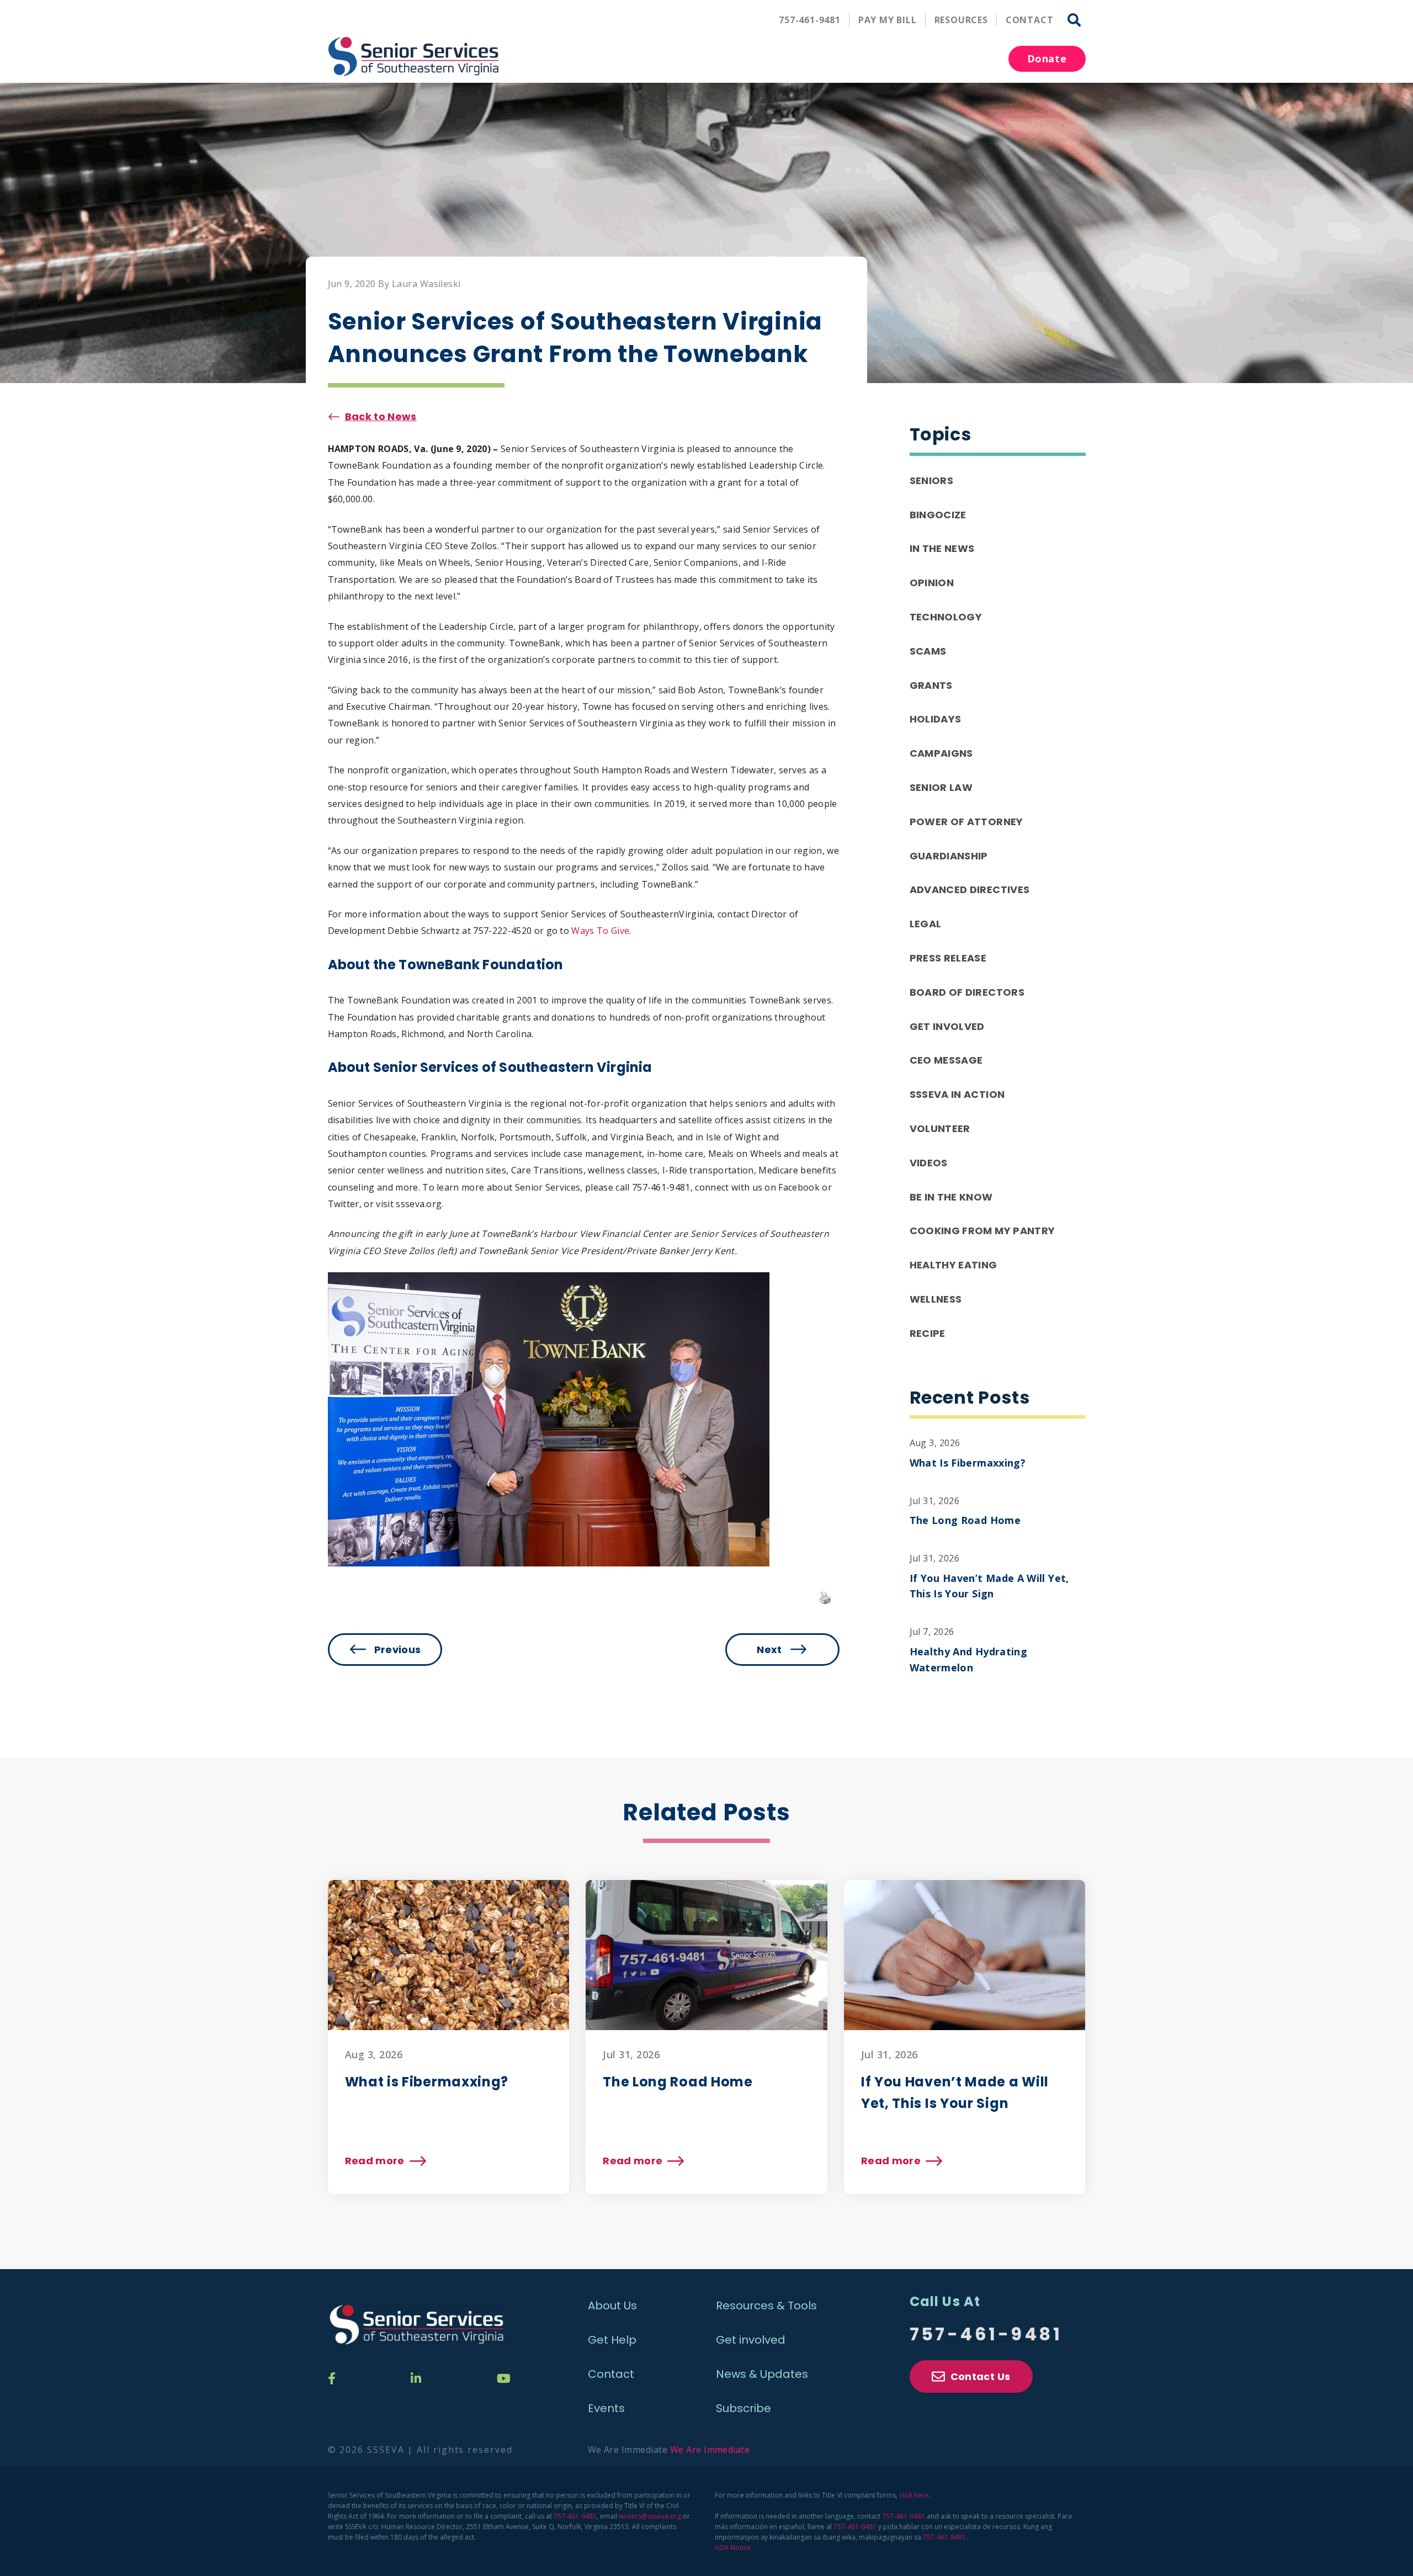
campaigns (941, 753)
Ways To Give (600, 931)
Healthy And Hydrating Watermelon (969, 1659)
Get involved (751, 2340)
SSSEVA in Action (957, 1094)
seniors (932, 480)
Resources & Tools (766, 2306)
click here (914, 2495)
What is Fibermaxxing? (968, 1463)
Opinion (932, 583)
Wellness (936, 1299)
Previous (398, 1650)
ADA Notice (733, 2548)
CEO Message (946, 1060)
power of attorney (966, 822)
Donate (1047, 59)
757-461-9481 (810, 20)
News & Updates (762, 2374)
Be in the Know (951, 1197)
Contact (1030, 20)
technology (946, 617)
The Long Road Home (965, 1520)
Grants (931, 685)
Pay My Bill (888, 20)
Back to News (381, 416)
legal (926, 924)
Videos (929, 1163)
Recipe (928, 1333)
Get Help (612, 2340)
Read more (385, 2161)
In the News (942, 548)
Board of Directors (967, 992)
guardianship (949, 856)
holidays (936, 719)
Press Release (948, 958)
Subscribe (743, 2408)
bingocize (938, 515)
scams (928, 651)
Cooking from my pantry (982, 1231)
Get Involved (947, 1026)
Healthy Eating (953, 1265)
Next (769, 1650)
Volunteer (940, 1128)
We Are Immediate (710, 2450)
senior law (941, 787)
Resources (961, 20)
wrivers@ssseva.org (650, 2516)
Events (606, 2408)
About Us (612, 2306)
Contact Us (981, 2376)
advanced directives (970, 889)
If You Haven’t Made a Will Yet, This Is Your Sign (989, 1586)
